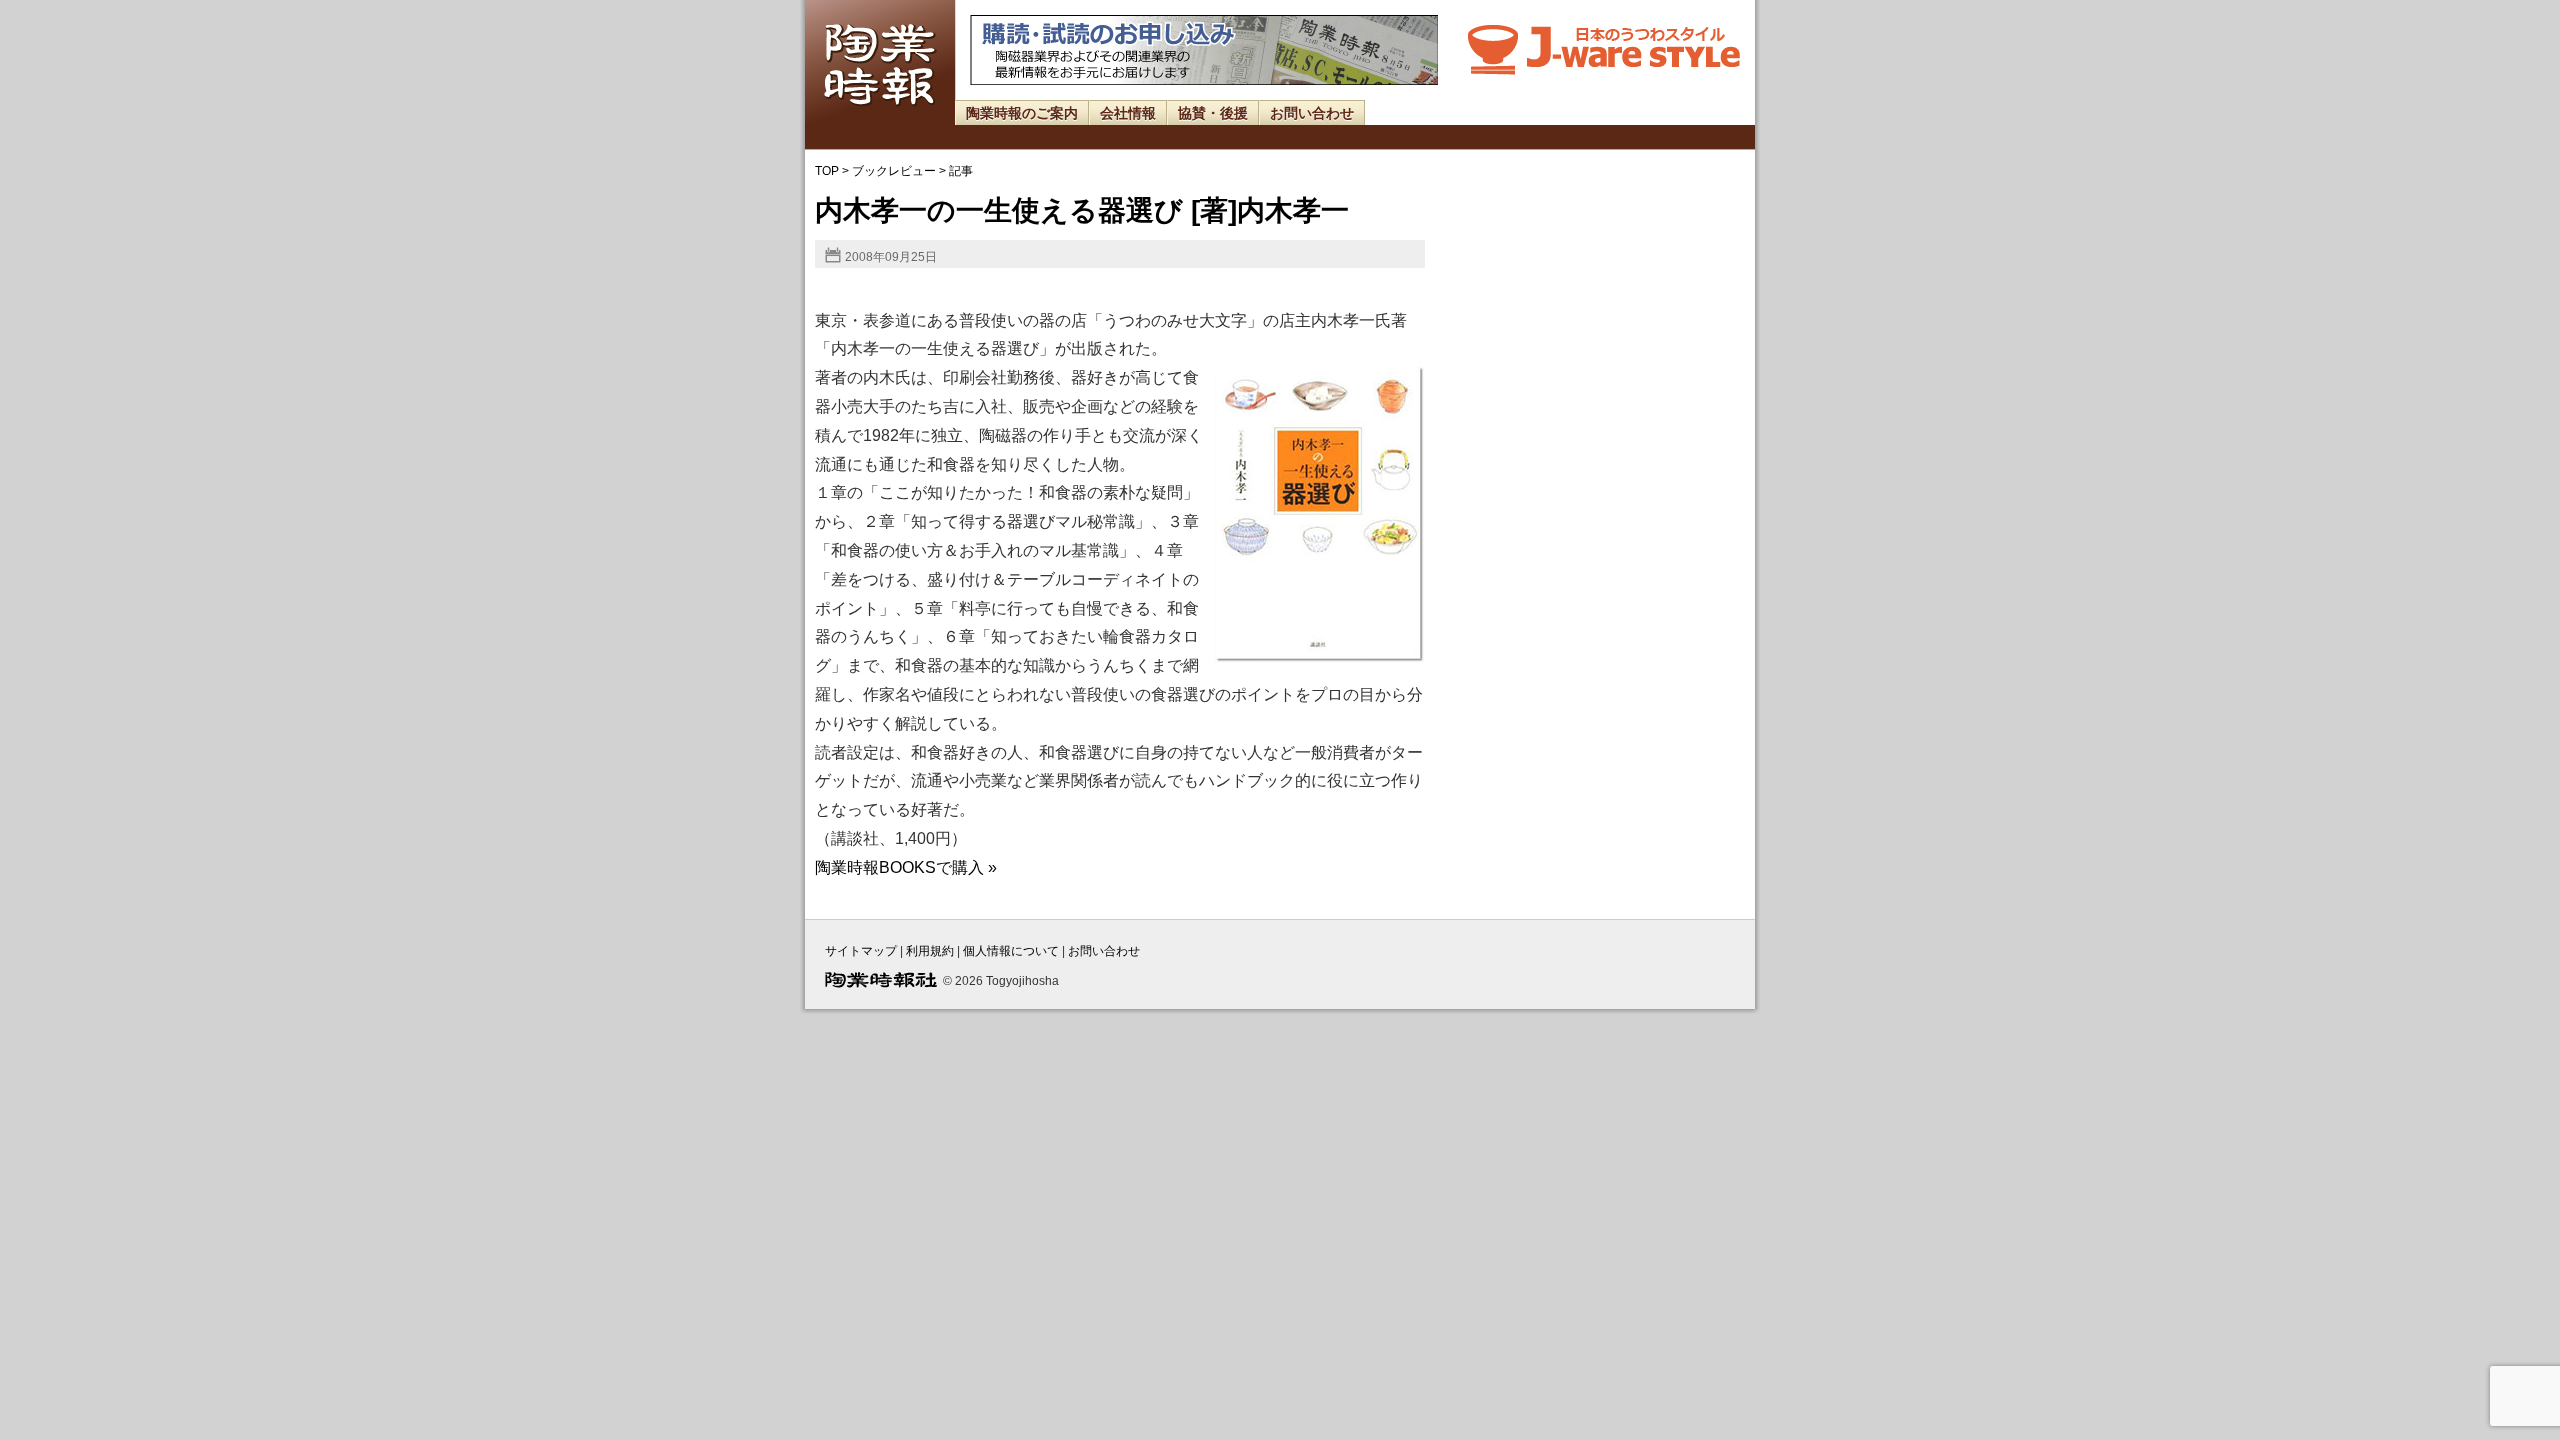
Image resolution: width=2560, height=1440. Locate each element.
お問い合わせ (1312, 113)
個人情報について (1011, 951)
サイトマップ (861, 951)
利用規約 (930, 951)
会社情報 (1128, 113)
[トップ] (880, 120)
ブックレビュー (894, 171)
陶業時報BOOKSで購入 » (906, 867)
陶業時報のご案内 (1022, 113)
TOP (827, 171)
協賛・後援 (1213, 113)
